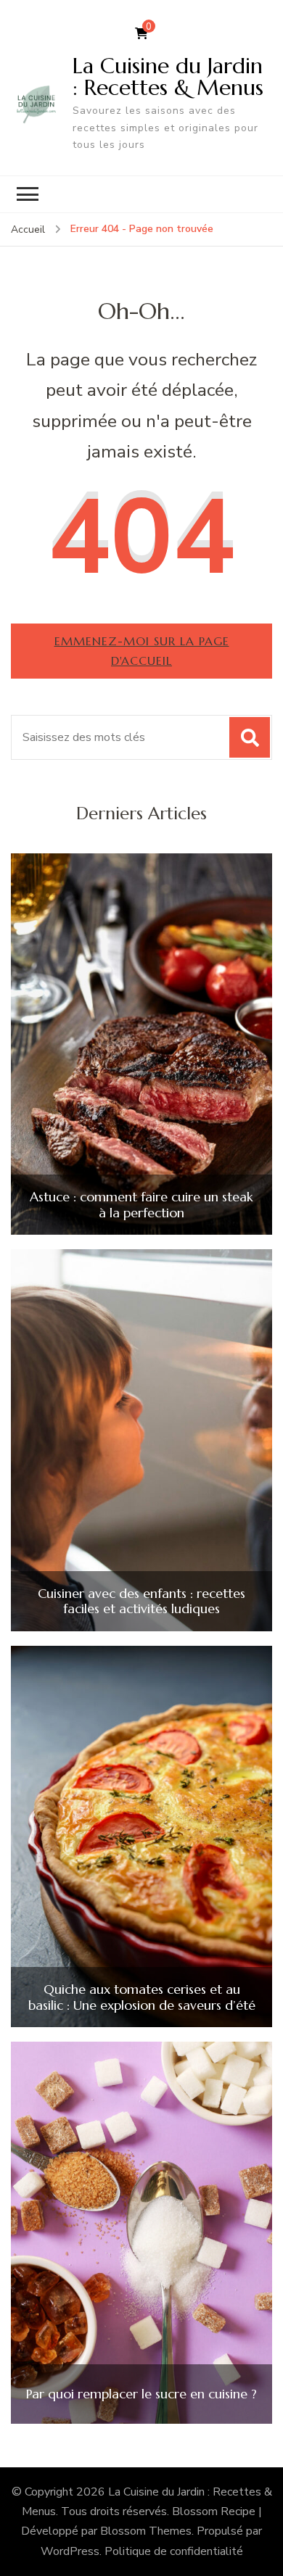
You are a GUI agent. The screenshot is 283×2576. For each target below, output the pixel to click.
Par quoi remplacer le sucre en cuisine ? (141, 2394)
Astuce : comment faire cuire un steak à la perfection (141, 1205)
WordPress (70, 2551)
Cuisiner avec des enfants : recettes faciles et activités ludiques (141, 1601)
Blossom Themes (146, 2531)
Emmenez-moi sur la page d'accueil (142, 651)
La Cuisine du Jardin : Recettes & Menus (168, 76)
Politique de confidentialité (174, 2551)
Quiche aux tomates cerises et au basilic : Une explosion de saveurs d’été (142, 1997)
